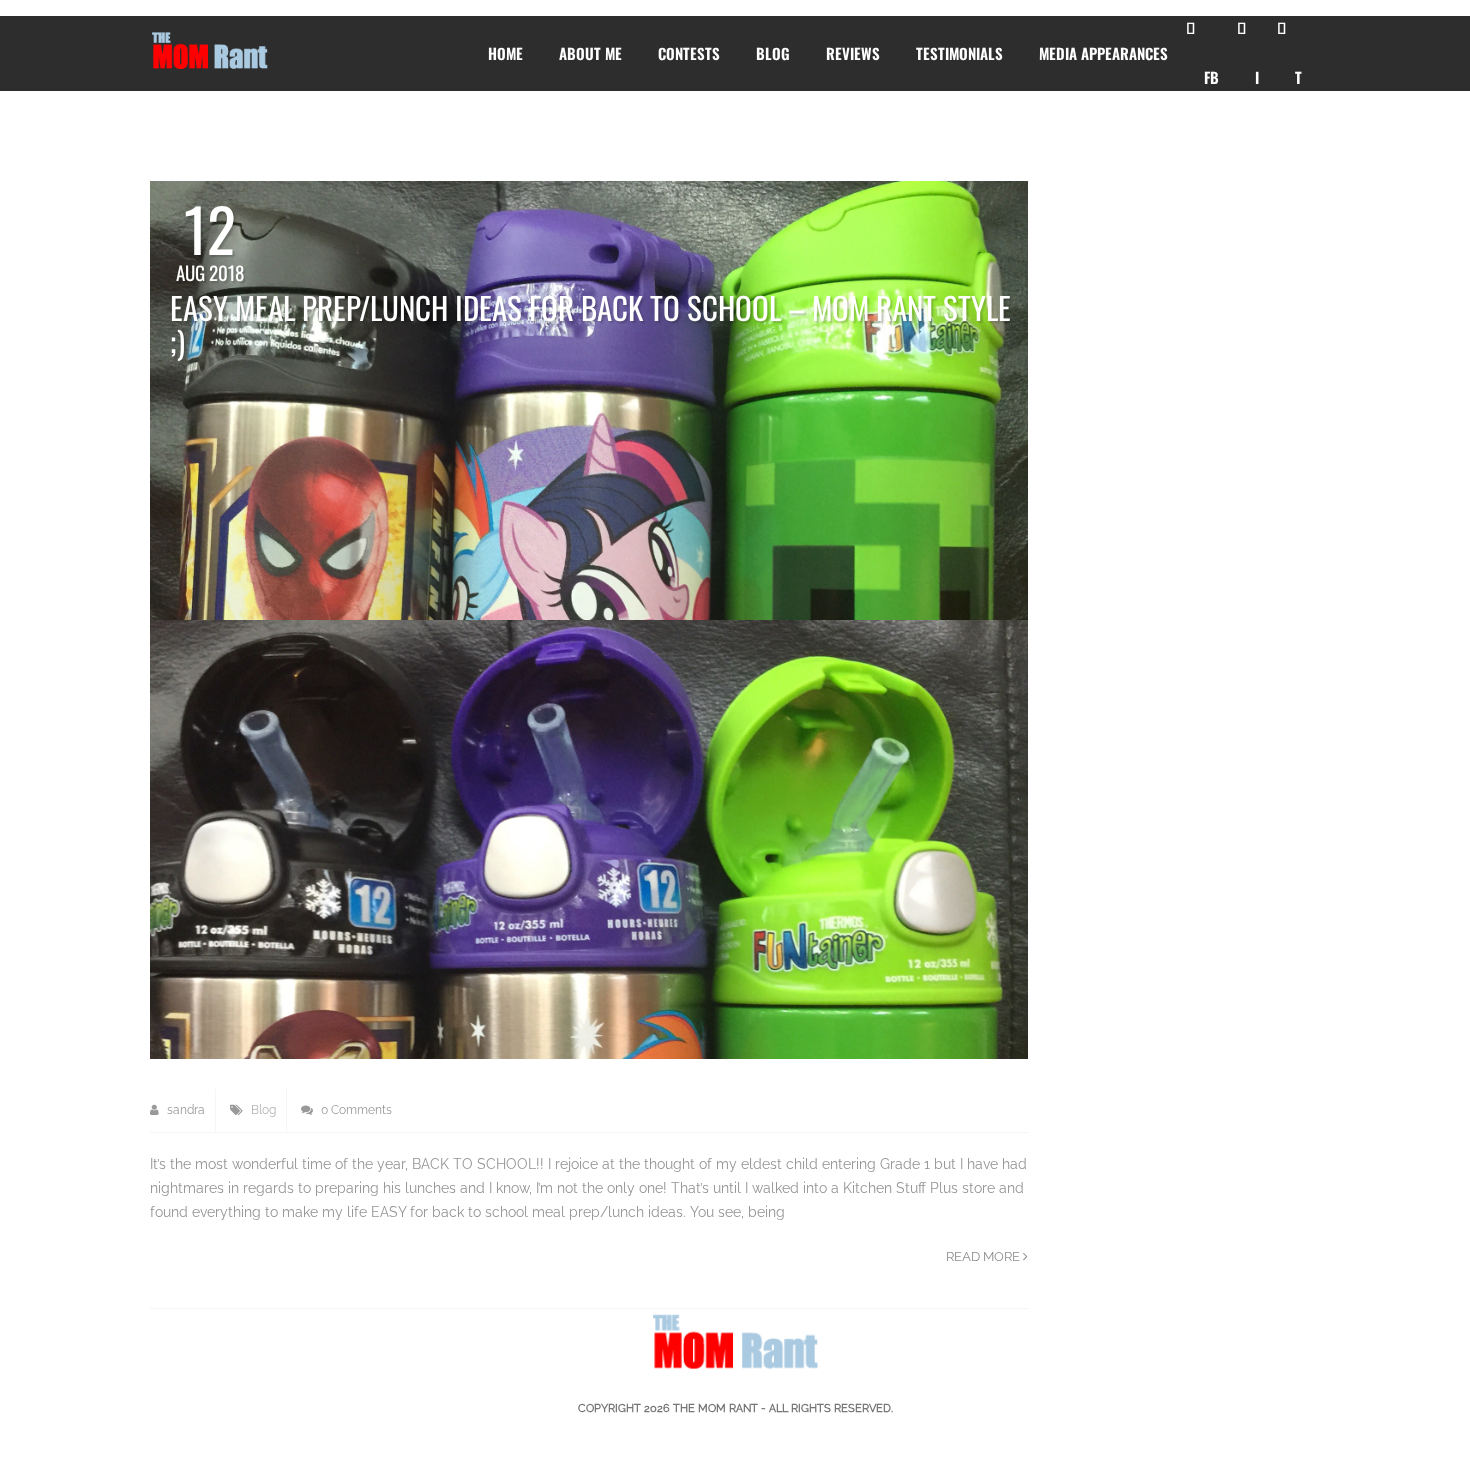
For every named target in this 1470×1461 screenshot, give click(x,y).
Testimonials (959, 53)
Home (505, 53)
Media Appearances (1103, 53)
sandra (184, 1110)
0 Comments (355, 1110)
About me (590, 53)
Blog (773, 53)
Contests (689, 53)
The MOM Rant (715, 1408)
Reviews (853, 53)
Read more (984, 1256)
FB (1211, 77)
